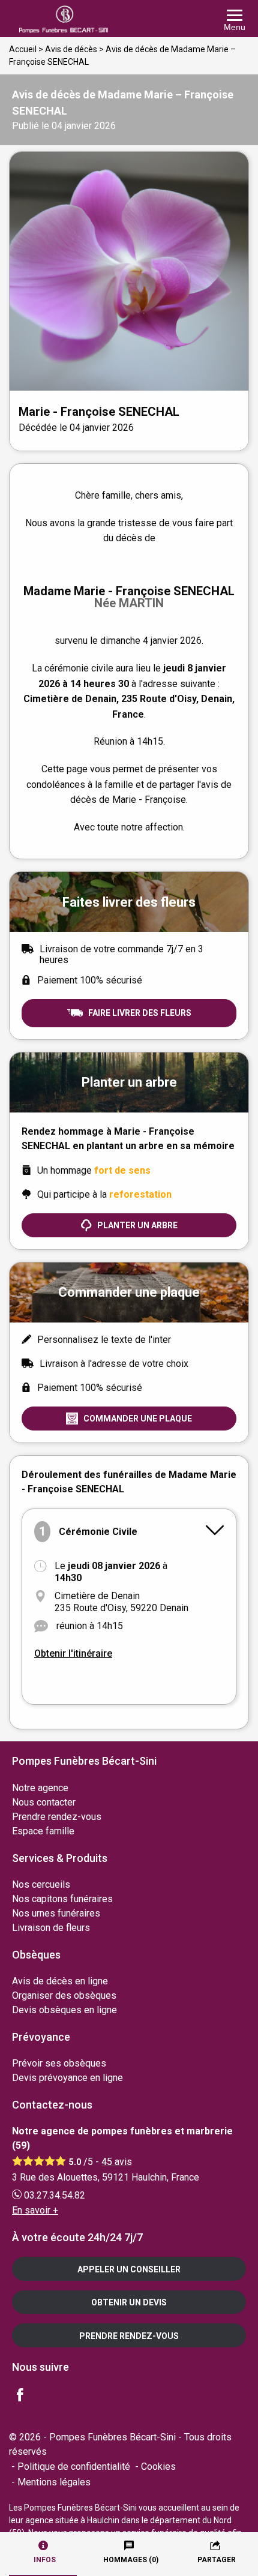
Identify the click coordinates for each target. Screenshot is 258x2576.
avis (117, 2162)
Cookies (158, 2466)
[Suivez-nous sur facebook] (27, 2396)
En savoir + (35, 2210)
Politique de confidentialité (74, 2466)
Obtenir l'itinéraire (73, 1653)
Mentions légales (54, 2482)
